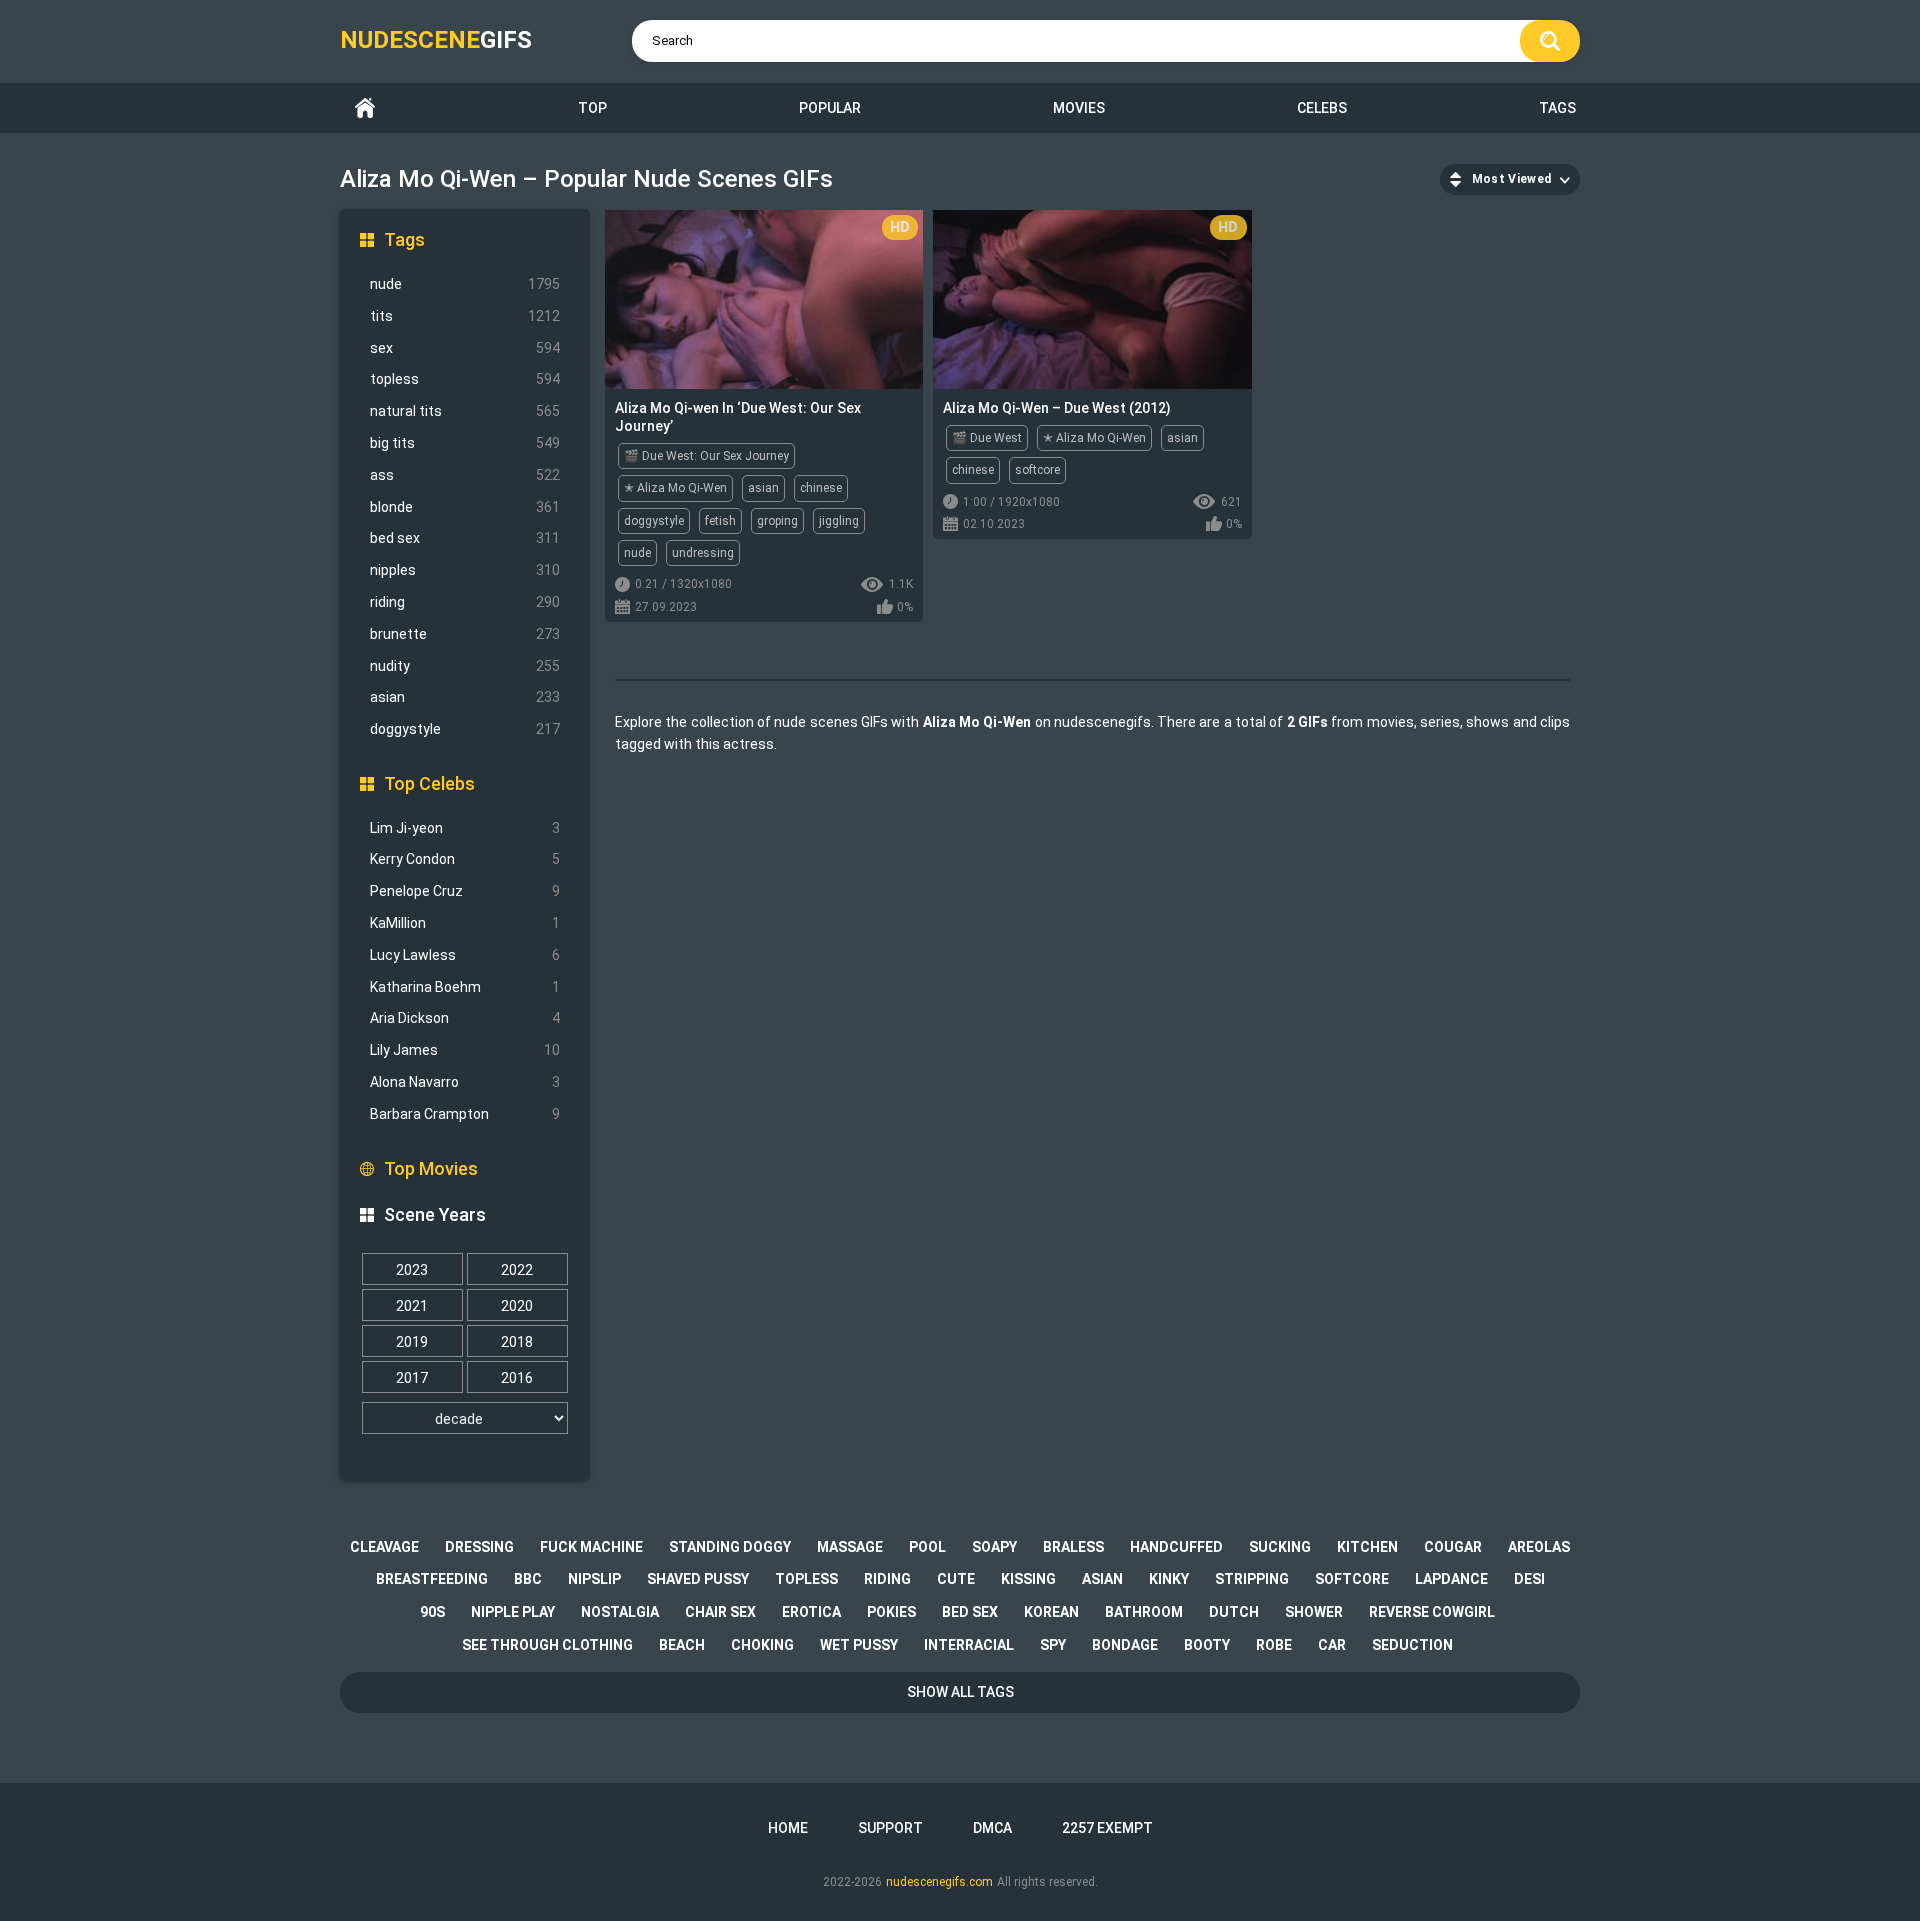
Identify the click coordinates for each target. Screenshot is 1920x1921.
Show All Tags (960, 1692)
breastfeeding (432, 1579)
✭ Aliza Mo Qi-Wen (675, 488)
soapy (994, 1547)
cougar (1453, 1547)
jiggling (839, 521)
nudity (465, 666)
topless (465, 379)
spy (1053, 1645)
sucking (1280, 1547)
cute (956, 1579)
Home (365, 108)
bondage (1125, 1645)
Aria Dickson (465, 1018)
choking (762, 1645)
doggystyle (465, 729)
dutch (1234, 1612)
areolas (1539, 1547)
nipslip (594, 1579)
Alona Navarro (465, 1082)
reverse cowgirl (1432, 1612)
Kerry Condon (465, 859)
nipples (465, 570)
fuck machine (591, 1547)
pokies (891, 1612)
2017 (412, 1378)
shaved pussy (698, 1579)
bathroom (1144, 1612)
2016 (517, 1378)
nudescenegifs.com (939, 1882)
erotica (811, 1612)
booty (1207, 1645)
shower (1314, 1612)
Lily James (465, 1050)
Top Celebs (429, 783)
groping (777, 521)
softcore (1037, 470)
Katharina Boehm (465, 987)
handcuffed (1176, 1547)
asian (465, 697)
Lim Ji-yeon (465, 828)
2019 (412, 1342)
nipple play (513, 1612)
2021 (412, 1306)
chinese (821, 488)
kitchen (1367, 1547)
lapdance (1451, 1579)
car (1332, 1645)
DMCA (992, 1828)
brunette (465, 634)
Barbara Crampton (465, 1114)
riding (465, 602)
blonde (465, 507)
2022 (517, 1270)
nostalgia (620, 1612)
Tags (1557, 108)
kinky (1169, 1579)
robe (1274, 1645)
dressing (479, 1547)
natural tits (465, 411)
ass (465, 475)
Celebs (1322, 108)
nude (465, 284)
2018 (517, 1342)
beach (682, 1645)
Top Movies (431, 1168)
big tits (465, 443)
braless (1073, 1547)
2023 (412, 1270)
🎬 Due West (987, 438)
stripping (1252, 1579)
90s (432, 1612)
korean (1051, 1612)
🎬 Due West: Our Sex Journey (706, 456)
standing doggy (730, 1547)
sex (465, 348)
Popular (830, 108)
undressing (703, 553)
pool (927, 1547)
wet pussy (859, 1645)
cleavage (384, 1547)
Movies (1079, 108)
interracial (969, 1645)
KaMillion (465, 923)
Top (592, 108)
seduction (1412, 1645)
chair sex (720, 1612)
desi (1529, 1579)
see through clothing (547, 1645)
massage (850, 1547)
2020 (517, 1306)
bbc (528, 1579)
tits (465, 316)
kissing (1028, 1579)
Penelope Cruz (465, 891)
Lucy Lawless (465, 955)
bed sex (465, 538)
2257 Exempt (1107, 1828)
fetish (720, 521)
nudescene (436, 40)
